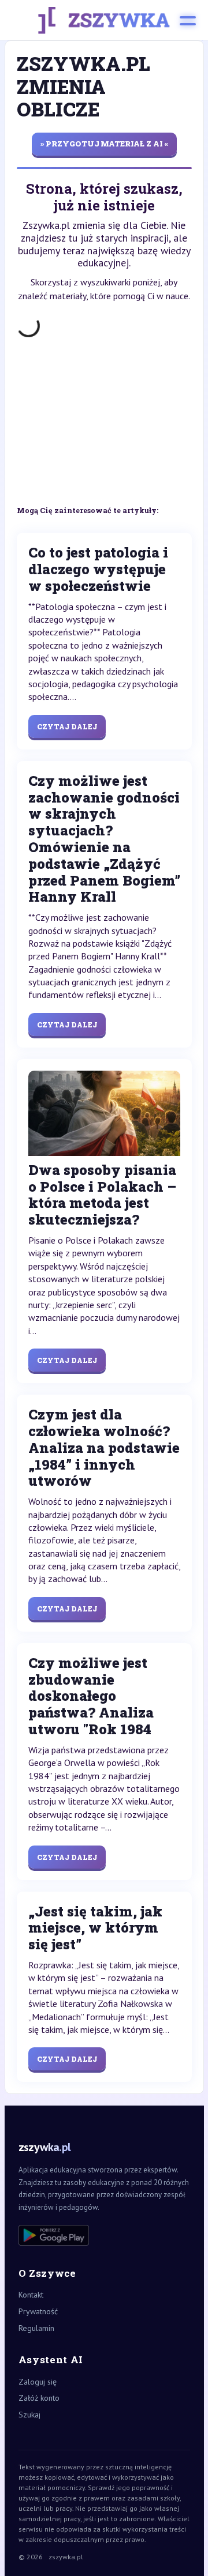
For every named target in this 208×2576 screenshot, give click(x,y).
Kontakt (31, 2295)
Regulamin (36, 2328)
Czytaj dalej (67, 726)
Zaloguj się (38, 2382)
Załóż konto (39, 2398)
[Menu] (188, 20)
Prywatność (38, 2311)
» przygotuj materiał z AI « (104, 144)
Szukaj (29, 2415)
